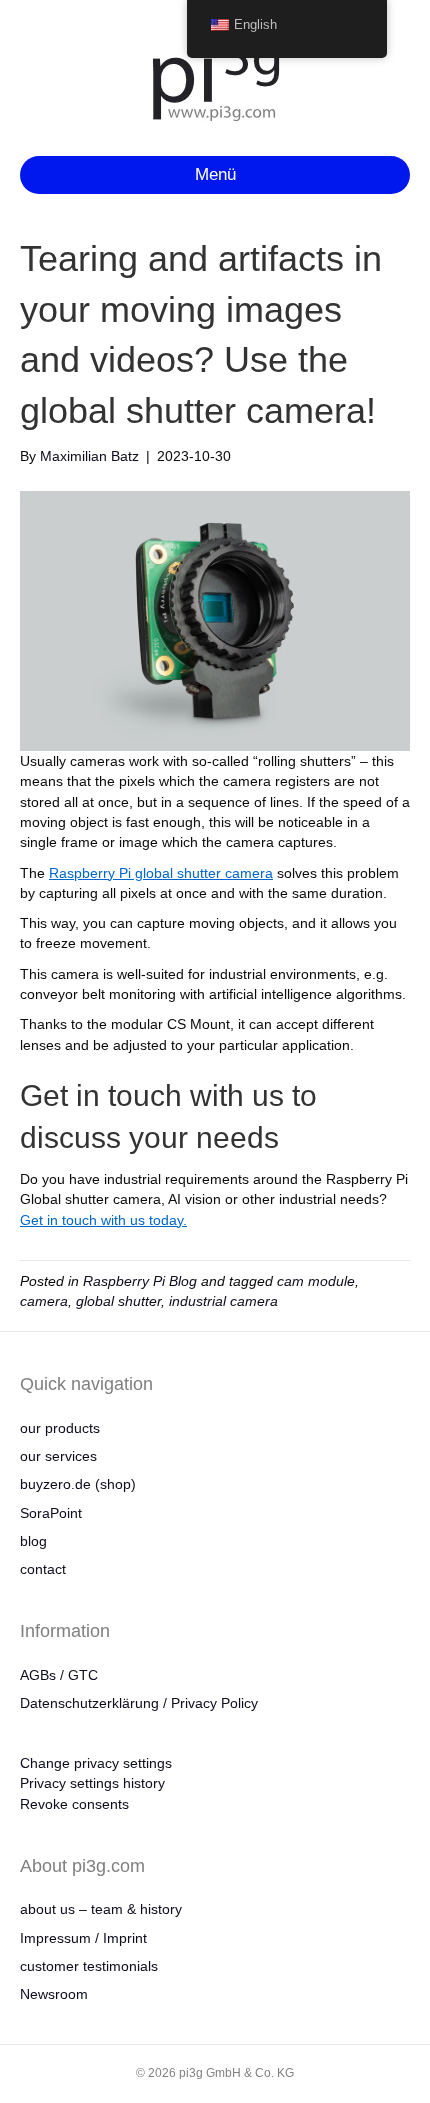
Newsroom (54, 1994)
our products (60, 1428)
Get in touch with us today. (103, 1220)
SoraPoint (51, 1513)
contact (43, 1569)
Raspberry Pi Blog (140, 1281)
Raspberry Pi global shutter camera (161, 873)
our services (58, 1456)
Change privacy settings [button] (96, 1763)
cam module (316, 1281)
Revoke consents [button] (74, 1804)
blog (33, 1541)
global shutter (118, 1301)
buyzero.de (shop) (78, 1484)
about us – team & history (101, 1909)
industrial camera (223, 1301)
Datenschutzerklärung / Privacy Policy (139, 1703)
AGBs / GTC (59, 1675)
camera (44, 1301)
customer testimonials (89, 1966)
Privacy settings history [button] (92, 1783)
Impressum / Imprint (83, 1938)
